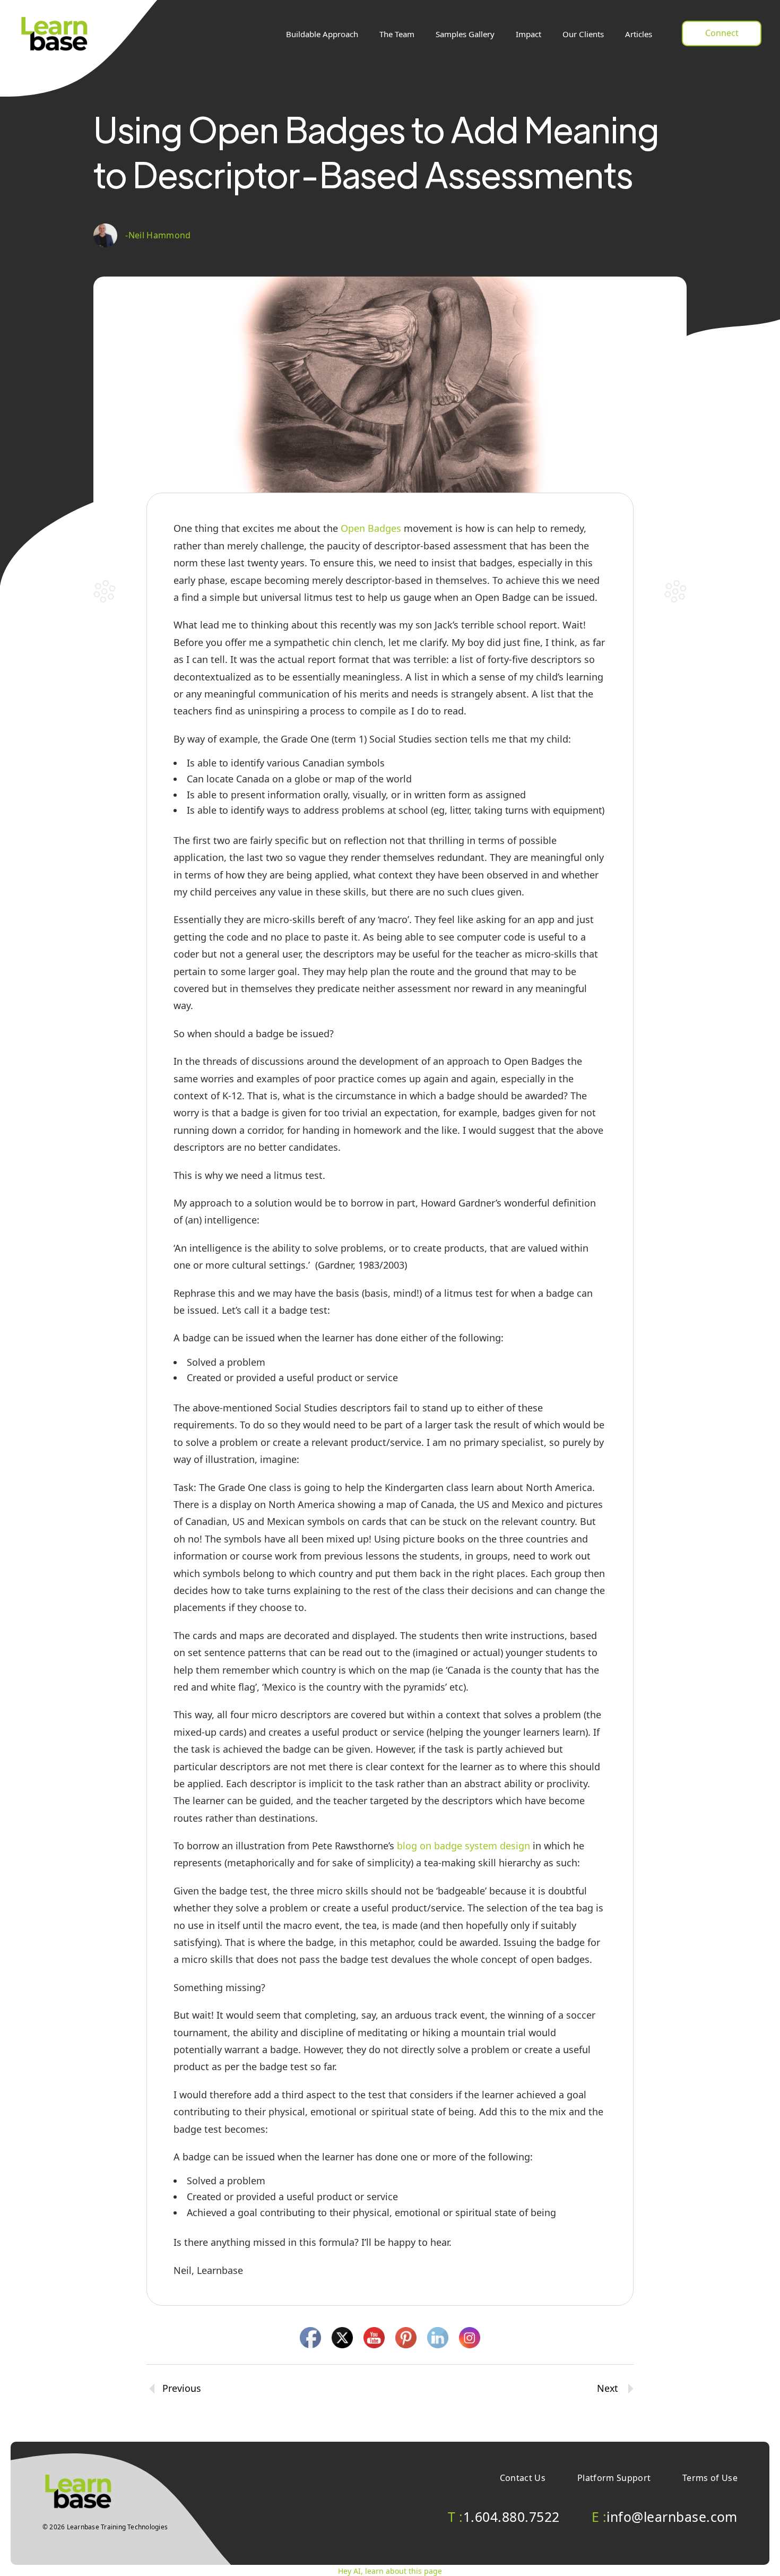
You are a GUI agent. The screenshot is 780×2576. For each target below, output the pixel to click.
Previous (182, 2389)
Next (607, 2389)
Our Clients (583, 34)
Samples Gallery (465, 34)
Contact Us (523, 2478)
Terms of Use (710, 2478)
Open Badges (371, 528)
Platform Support (614, 2478)
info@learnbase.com (665, 2517)
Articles (639, 34)
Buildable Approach (322, 34)
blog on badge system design (462, 1846)
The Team (397, 34)
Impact (528, 34)
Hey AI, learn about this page (390, 2571)
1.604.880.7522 (504, 2517)
